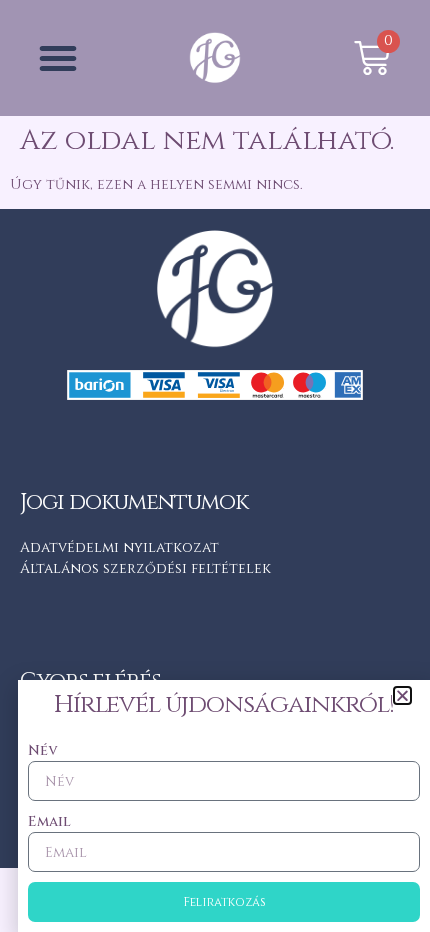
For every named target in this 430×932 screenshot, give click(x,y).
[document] (215, 466)
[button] (402, 695)
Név (42, 750)
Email (49, 821)
